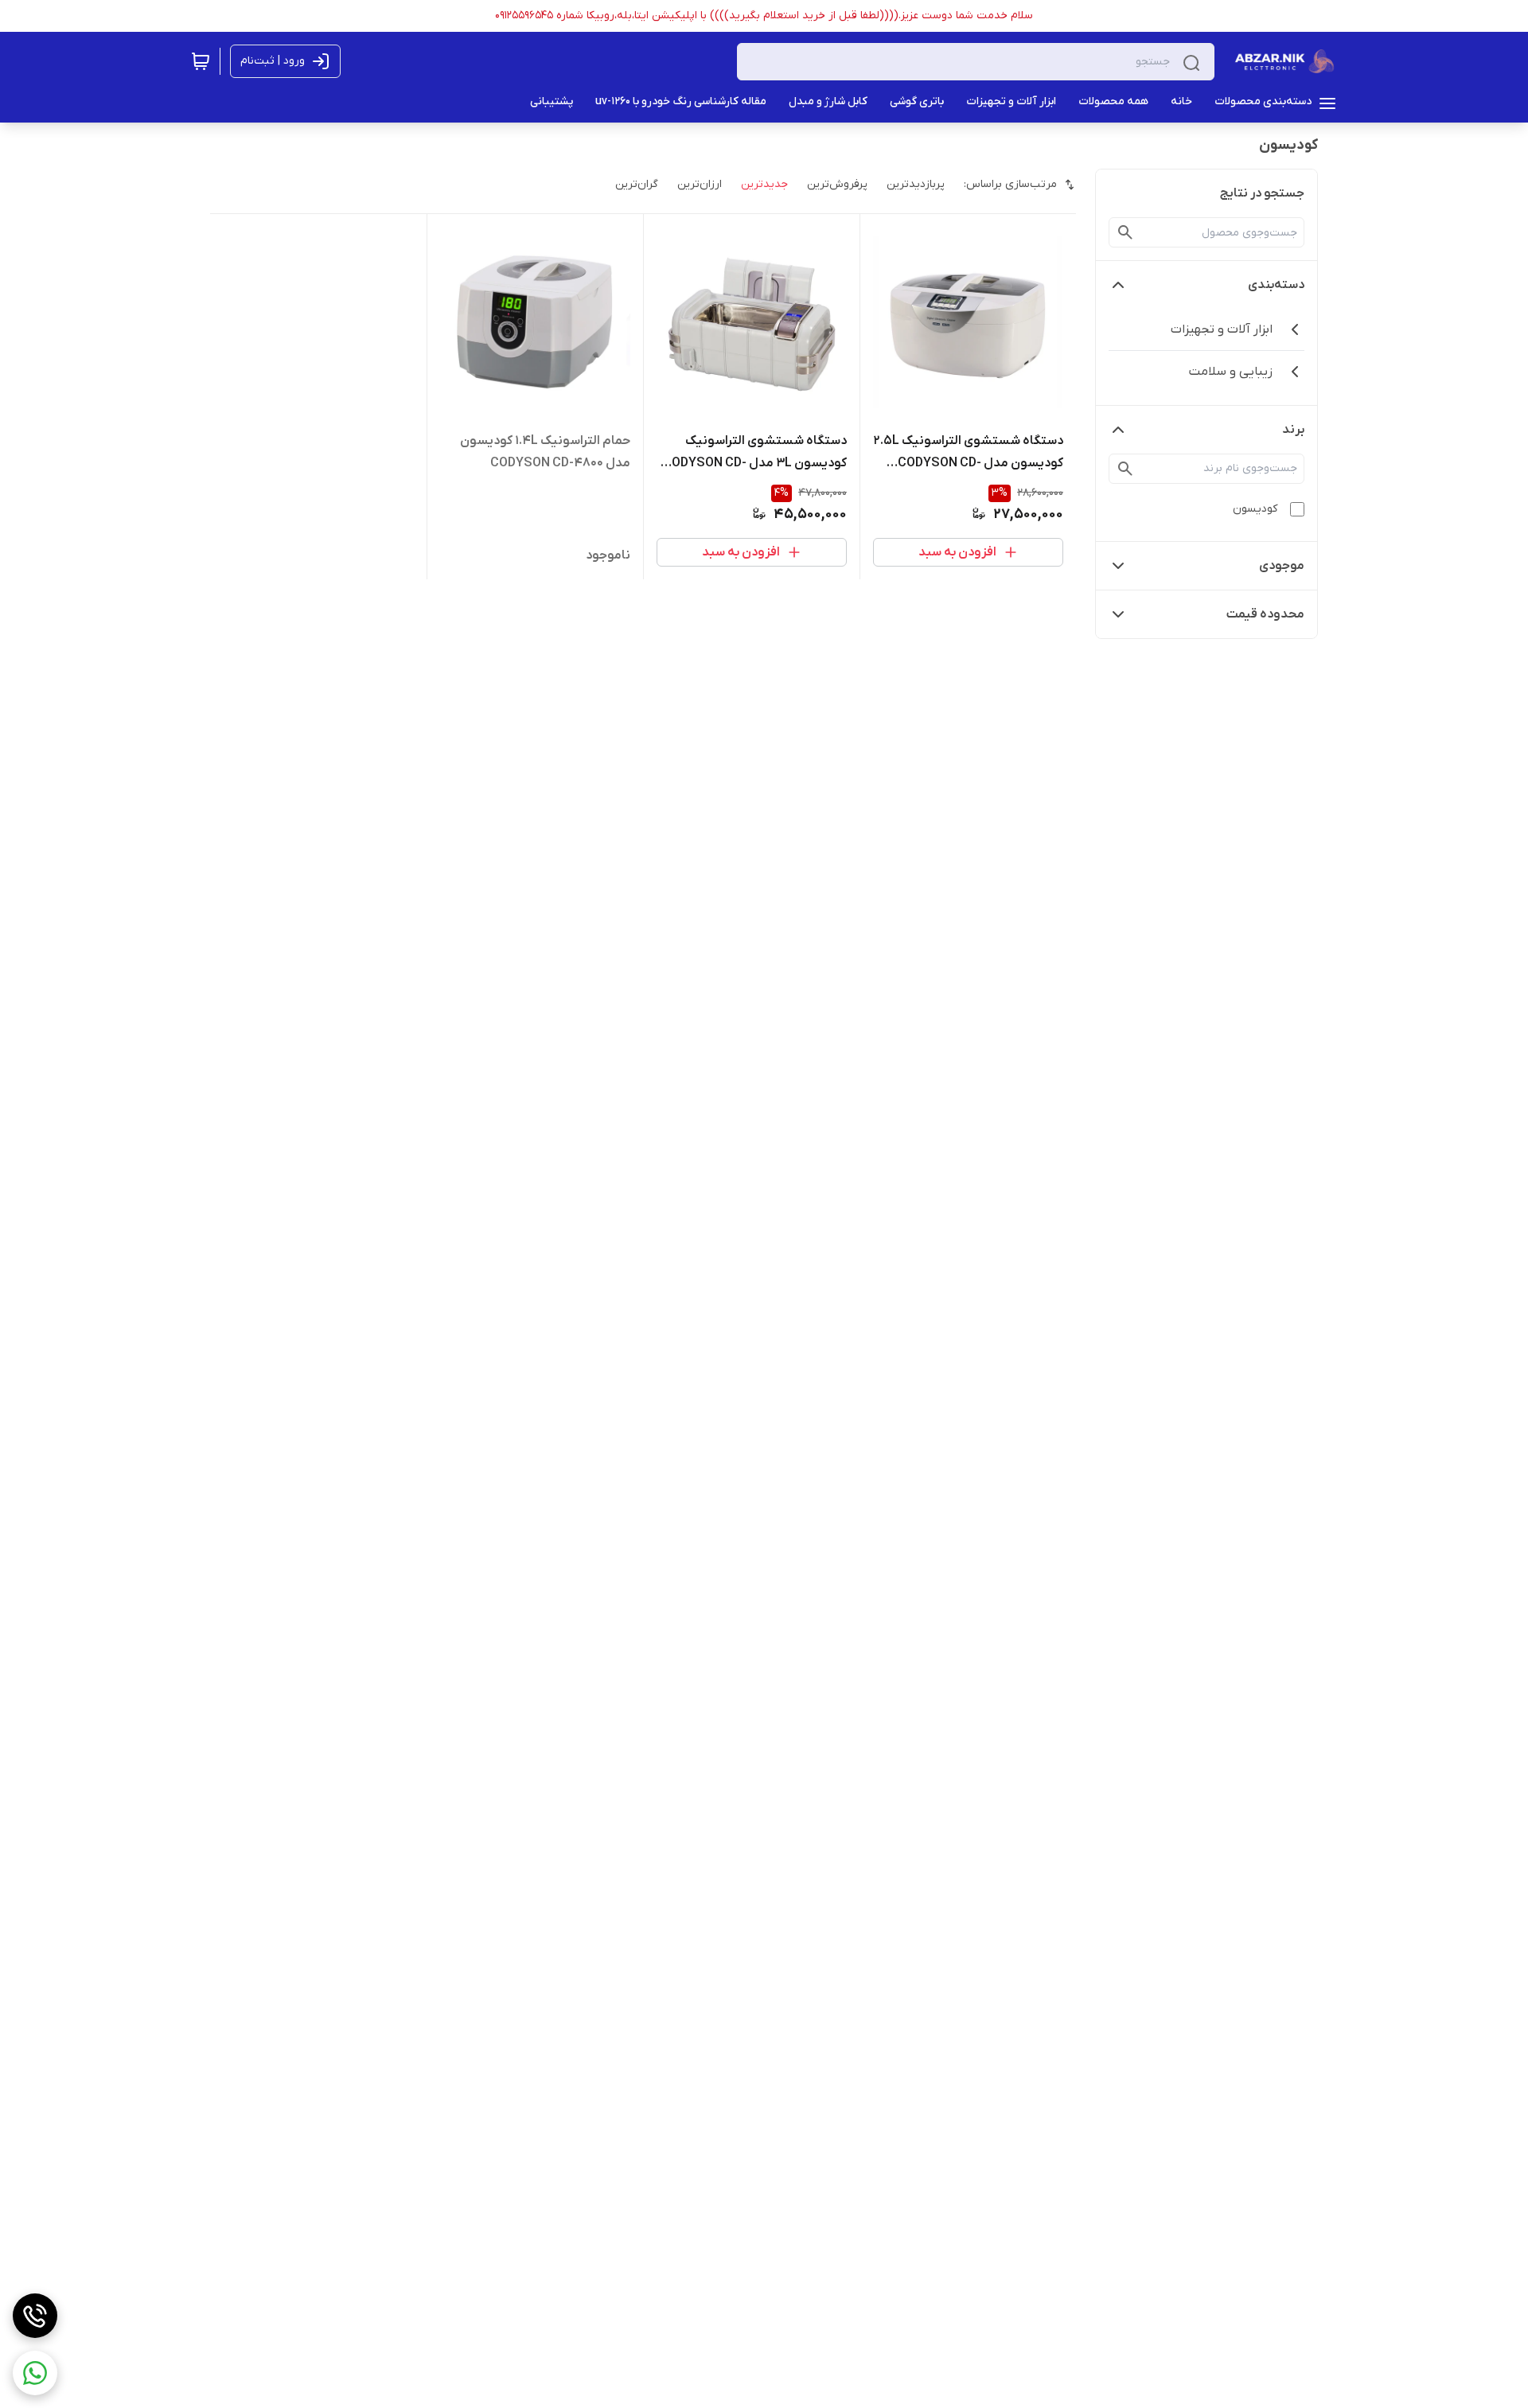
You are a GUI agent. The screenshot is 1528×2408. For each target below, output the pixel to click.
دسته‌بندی (1276, 285)
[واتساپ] (35, 2373)
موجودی (1282, 566)
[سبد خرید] (201, 61)
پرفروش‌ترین (837, 184)
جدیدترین (764, 184)
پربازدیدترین (916, 184)
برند (1293, 430)
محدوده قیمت (1265, 614)
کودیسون (1255, 509)
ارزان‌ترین (700, 184)
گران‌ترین (637, 184)
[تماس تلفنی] (35, 2316)
